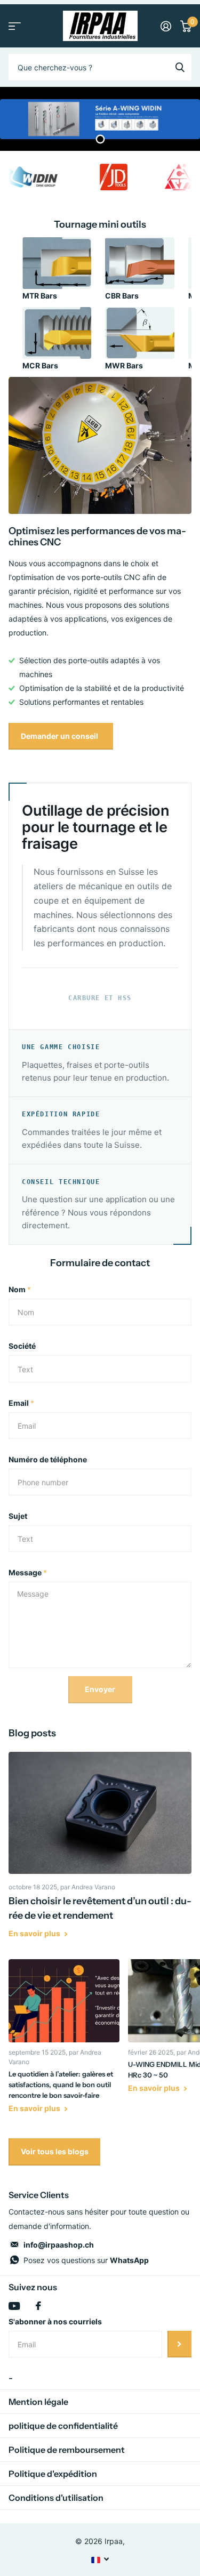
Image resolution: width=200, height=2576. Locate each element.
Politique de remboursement (67, 2450)
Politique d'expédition (53, 2474)
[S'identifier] (166, 26)
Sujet (18, 1516)
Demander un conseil (60, 736)
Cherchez (180, 67)
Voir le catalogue (15, 26)
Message (28, 1572)
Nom (20, 1289)
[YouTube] (14, 2306)
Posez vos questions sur (86, 2260)
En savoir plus (35, 1933)
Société (22, 1346)
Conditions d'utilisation (56, 2498)
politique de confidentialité (63, 2426)
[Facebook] (38, 2306)
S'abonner (179, 2344)
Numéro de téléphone (48, 1459)
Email (21, 1403)
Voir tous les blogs (55, 2151)
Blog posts (32, 1733)
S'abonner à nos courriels (55, 2321)
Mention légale (38, 2402)
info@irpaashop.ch (59, 2245)
